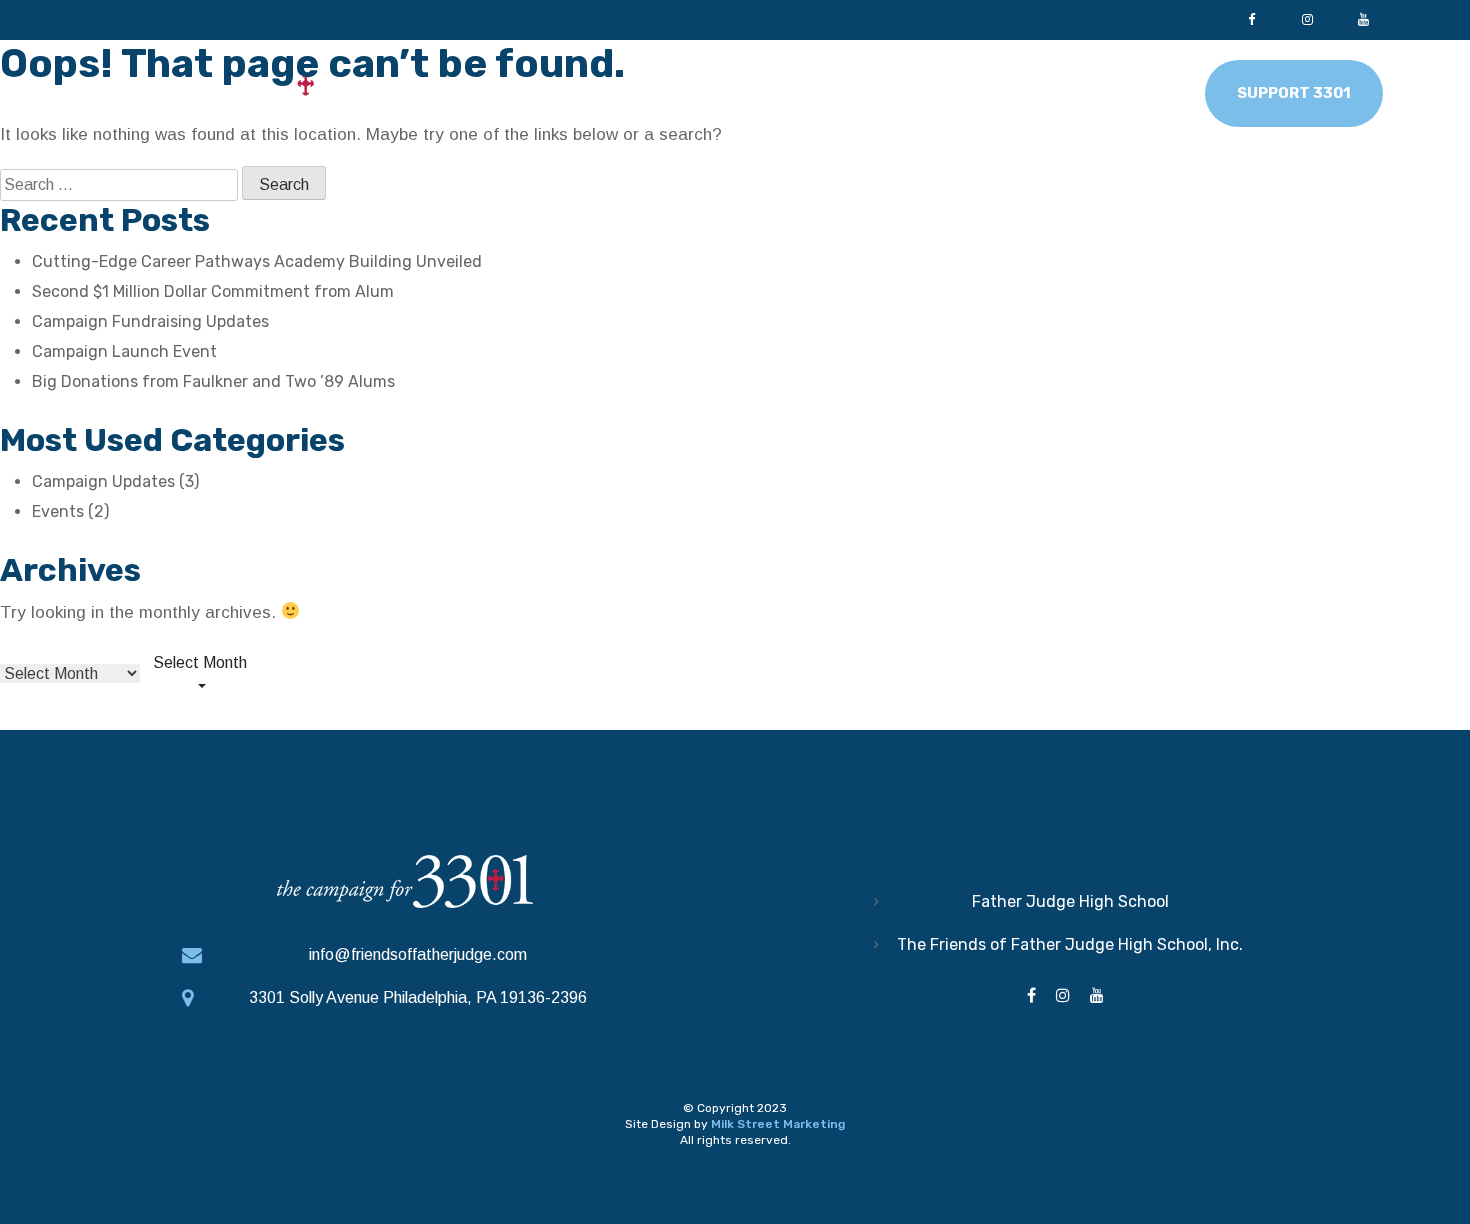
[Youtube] (1363, 20)
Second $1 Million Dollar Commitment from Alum (213, 291)
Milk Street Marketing (778, 1124)
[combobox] (200, 675)
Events (58, 511)
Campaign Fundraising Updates (150, 321)
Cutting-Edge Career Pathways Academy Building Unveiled (257, 261)
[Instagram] (1307, 20)
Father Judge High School (1070, 901)
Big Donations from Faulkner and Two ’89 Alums (213, 381)
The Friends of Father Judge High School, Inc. (1070, 944)
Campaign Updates (103, 481)
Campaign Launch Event (124, 351)
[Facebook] (1251, 20)
